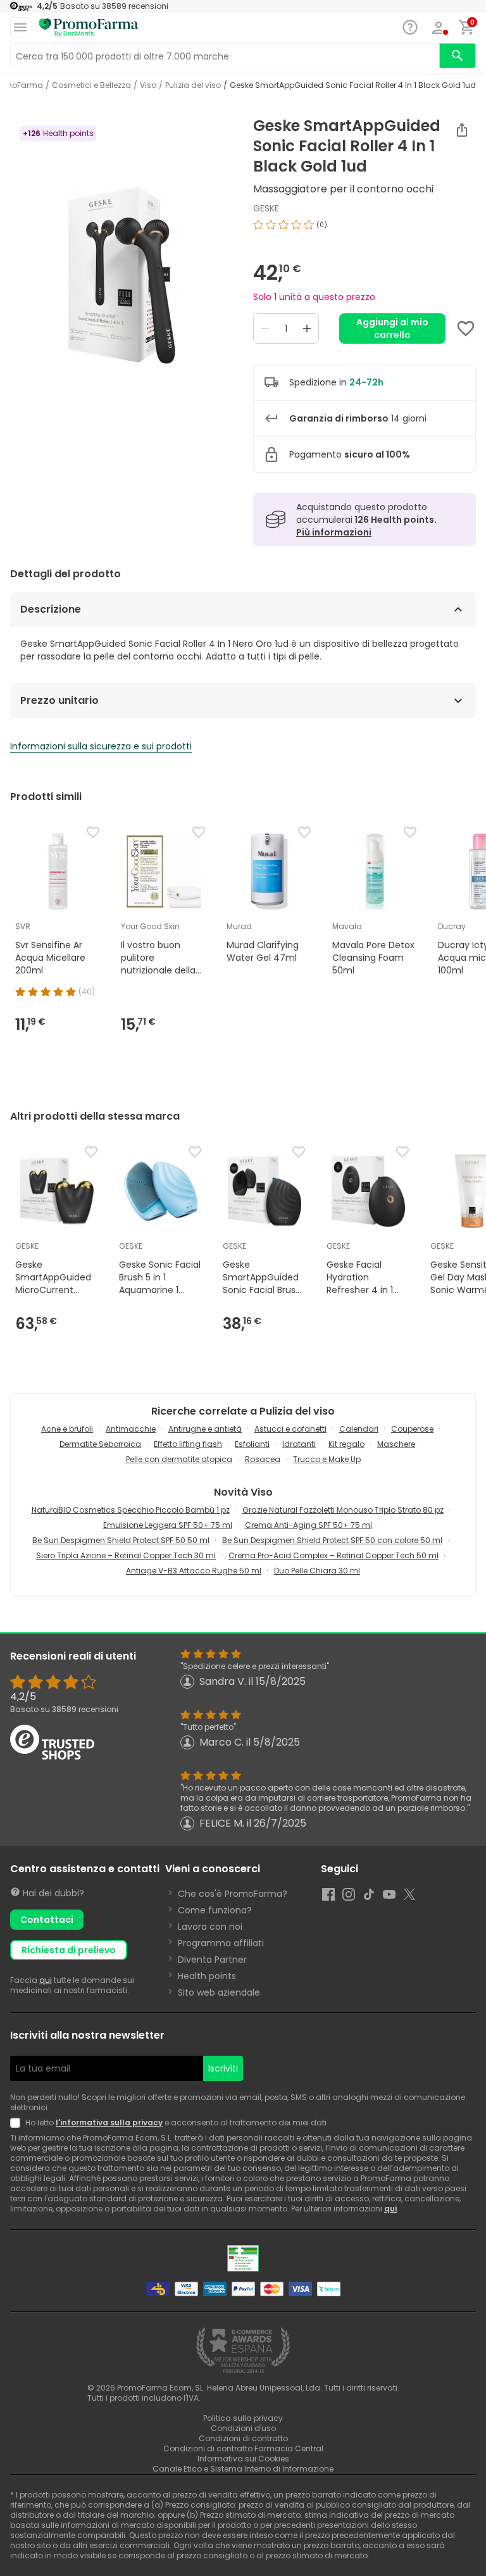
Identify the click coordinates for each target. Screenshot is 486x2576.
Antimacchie (131, 1429)
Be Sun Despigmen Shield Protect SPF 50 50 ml (121, 1540)
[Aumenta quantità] (307, 328)
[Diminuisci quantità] (265, 328)
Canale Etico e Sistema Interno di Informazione (243, 2469)
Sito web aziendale (219, 1992)
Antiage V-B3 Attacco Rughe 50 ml (194, 1571)
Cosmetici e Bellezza (91, 85)
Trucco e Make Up (327, 1459)
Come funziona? (215, 1910)
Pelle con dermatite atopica (179, 1459)
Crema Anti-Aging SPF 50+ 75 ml (308, 1525)
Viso (148, 85)
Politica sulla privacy (243, 2418)
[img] (121, 275)
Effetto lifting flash (188, 1444)
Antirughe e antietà (205, 1429)
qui (46, 1980)
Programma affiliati (221, 1943)
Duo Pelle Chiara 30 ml (317, 1571)
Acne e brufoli (67, 1429)
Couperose (412, 1429)
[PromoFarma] (89, 28)
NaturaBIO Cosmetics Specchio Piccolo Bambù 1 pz (131, 1510)
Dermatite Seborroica (100, 1444)
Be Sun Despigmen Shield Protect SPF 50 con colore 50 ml (332, 1540)
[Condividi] (462, 130)
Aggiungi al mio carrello (392, 328)
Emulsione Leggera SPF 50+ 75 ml (168, 1525)
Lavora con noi (210, 1927)
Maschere (396, 1444)
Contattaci (47, 1920)
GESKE (266, 208)
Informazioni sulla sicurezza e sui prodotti (101, 746)
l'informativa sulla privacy (109, 2123)
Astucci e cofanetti (290, 1429)
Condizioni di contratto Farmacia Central (243, 2448)
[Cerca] (458, 56)
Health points (207, 1976)
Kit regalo (346, 1444)
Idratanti (299, 1444)
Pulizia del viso (193, 85)
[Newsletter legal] (18, 2123)
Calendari (359, 1429)
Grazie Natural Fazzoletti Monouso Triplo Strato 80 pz (343, 1510)
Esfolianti (252, 1444)
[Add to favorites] (466, 328)
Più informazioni (334, 532)
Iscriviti (223, 2068)
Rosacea (263, 1459)
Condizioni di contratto (243, 2438)
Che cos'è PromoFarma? (233, 1894)
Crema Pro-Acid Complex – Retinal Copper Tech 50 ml (333, 1555)
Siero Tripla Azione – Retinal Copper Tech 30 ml (126, 1555)
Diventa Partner (212, 1960)
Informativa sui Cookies (243, 2459)
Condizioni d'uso (243, 2428)
